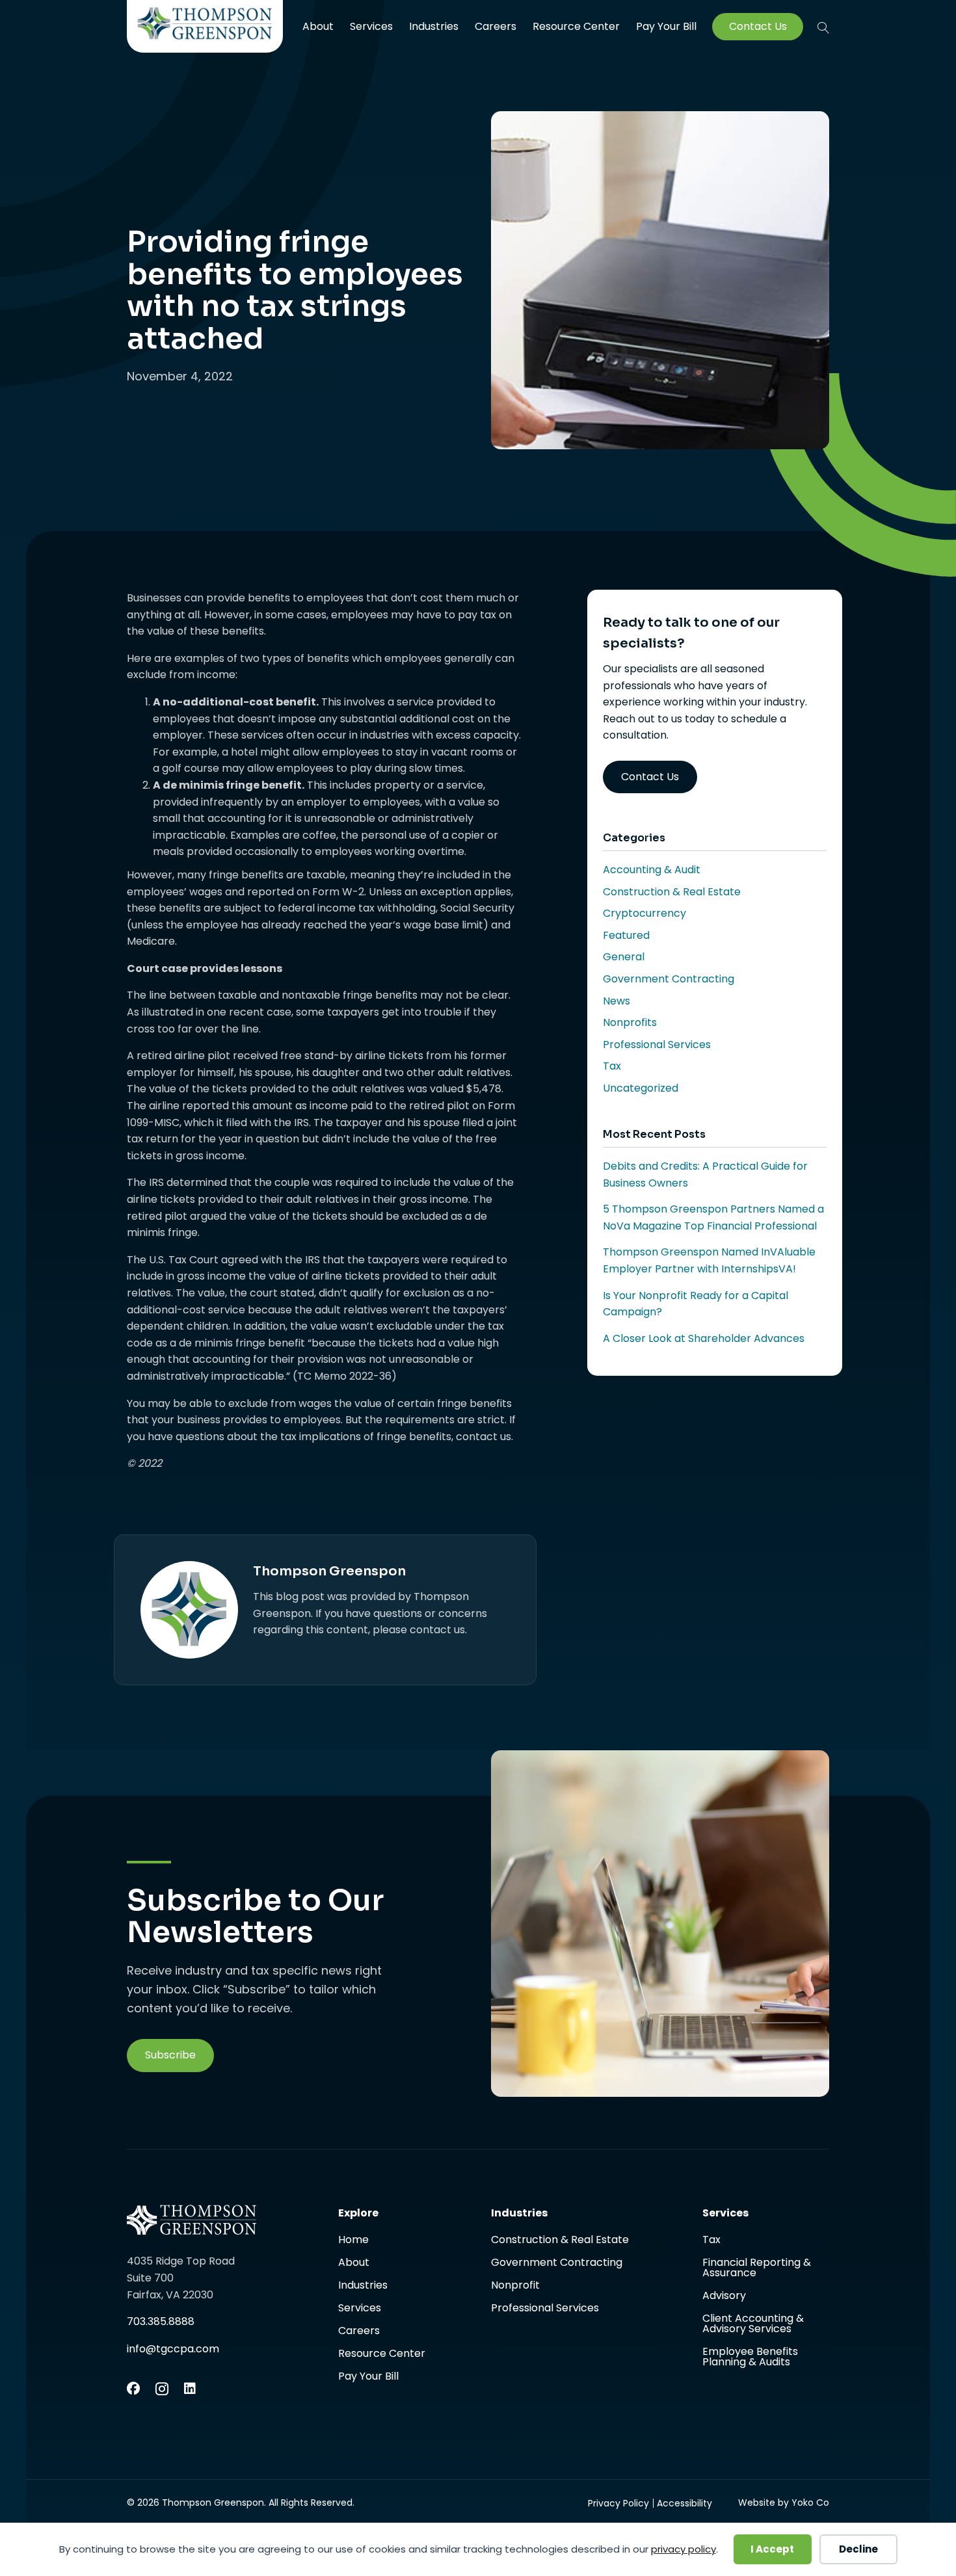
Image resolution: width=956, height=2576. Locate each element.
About (318, 26)
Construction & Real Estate (672, 892)
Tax (612, 1066)
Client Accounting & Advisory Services (753, 2325)
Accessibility (684, 2503)
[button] (823, 27)
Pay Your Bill (666, 27)
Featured (626, 935)
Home (353, 2241)
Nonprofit (515, 2286)
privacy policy (684, 2549)
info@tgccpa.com (173, 2349)
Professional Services (657, 1045)
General (624, 957)
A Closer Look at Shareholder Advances (704, 1338)
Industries (434, 26)
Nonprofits (630, 1022)
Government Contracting (669, 979)
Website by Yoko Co (784, 2503)
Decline (858, 2549)
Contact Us (758, 27)
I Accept (772, 2549)
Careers (496, 26)
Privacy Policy (618, 2503)
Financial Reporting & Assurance (757, 2269)
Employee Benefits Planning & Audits (750, 2357)
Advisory (724, 2297)
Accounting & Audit (652, 870)
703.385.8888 (161, 2321)
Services (371, 26)
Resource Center (576, 26)
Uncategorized (641, 1088)
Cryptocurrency (644, 913)
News (617, 1001)
